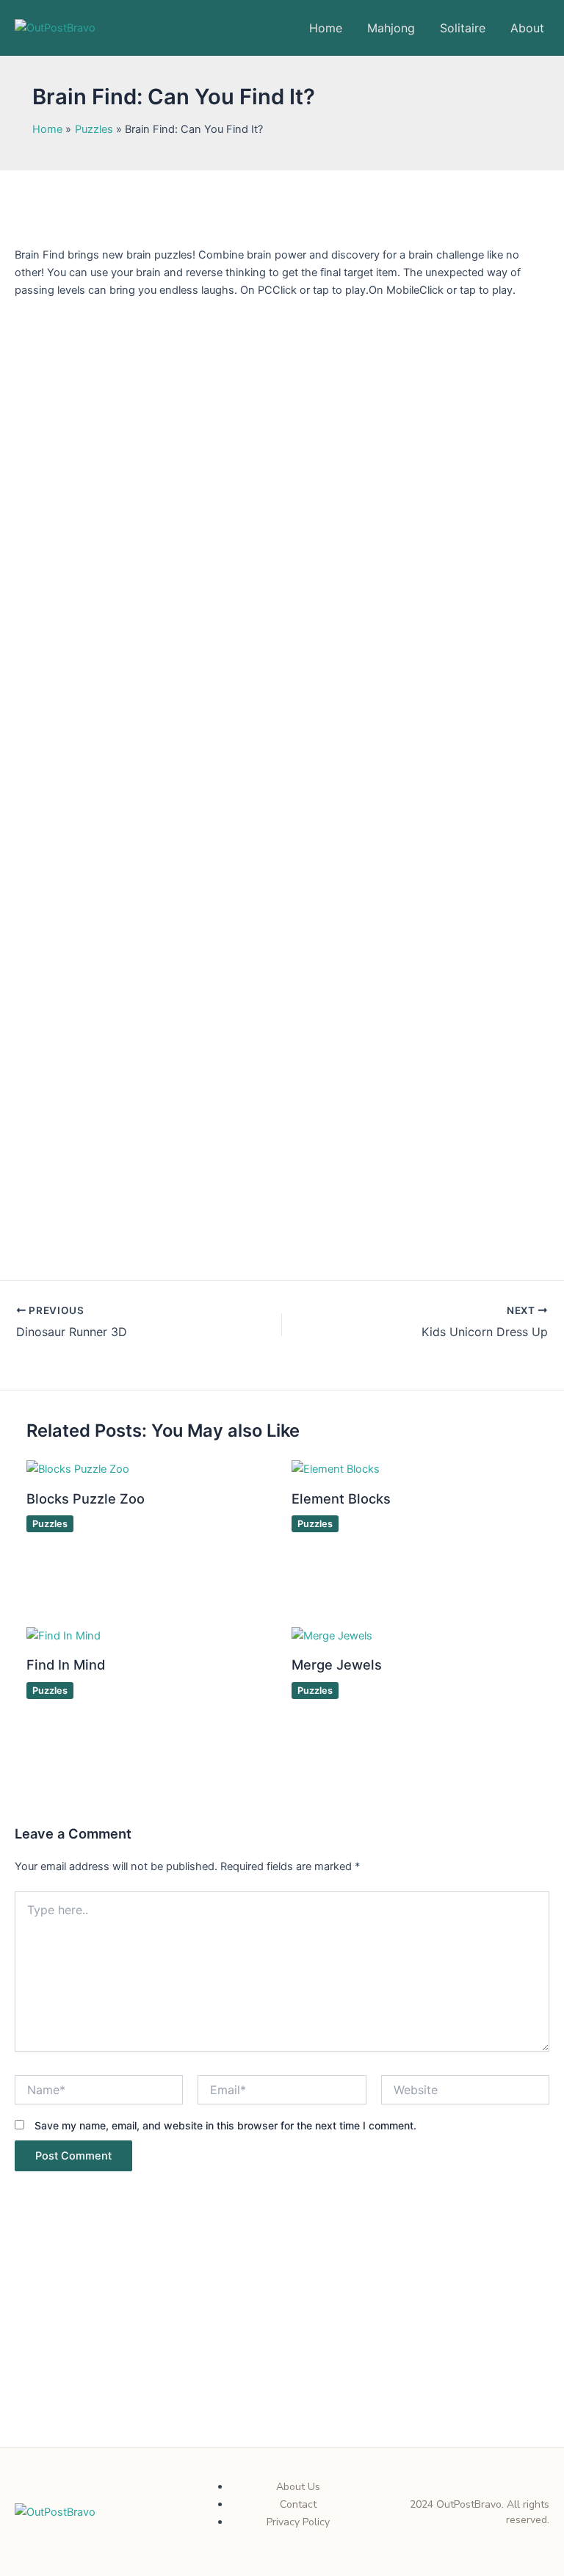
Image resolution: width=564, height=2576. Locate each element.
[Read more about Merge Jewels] (332, 1635)
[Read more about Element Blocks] (336, 1468)
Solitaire (463, 28)
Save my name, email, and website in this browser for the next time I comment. (225, 2125)
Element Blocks (341, 1498)
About (527, 28)
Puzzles (50, 1524)
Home (326, 28)
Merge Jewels (337, 1664)
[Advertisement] (282, 2339)
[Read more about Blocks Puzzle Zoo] (78, 1468)
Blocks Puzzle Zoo (86, 1498)
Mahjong (391, 28)
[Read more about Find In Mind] (64, 1635)
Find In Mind (66, 1664)
